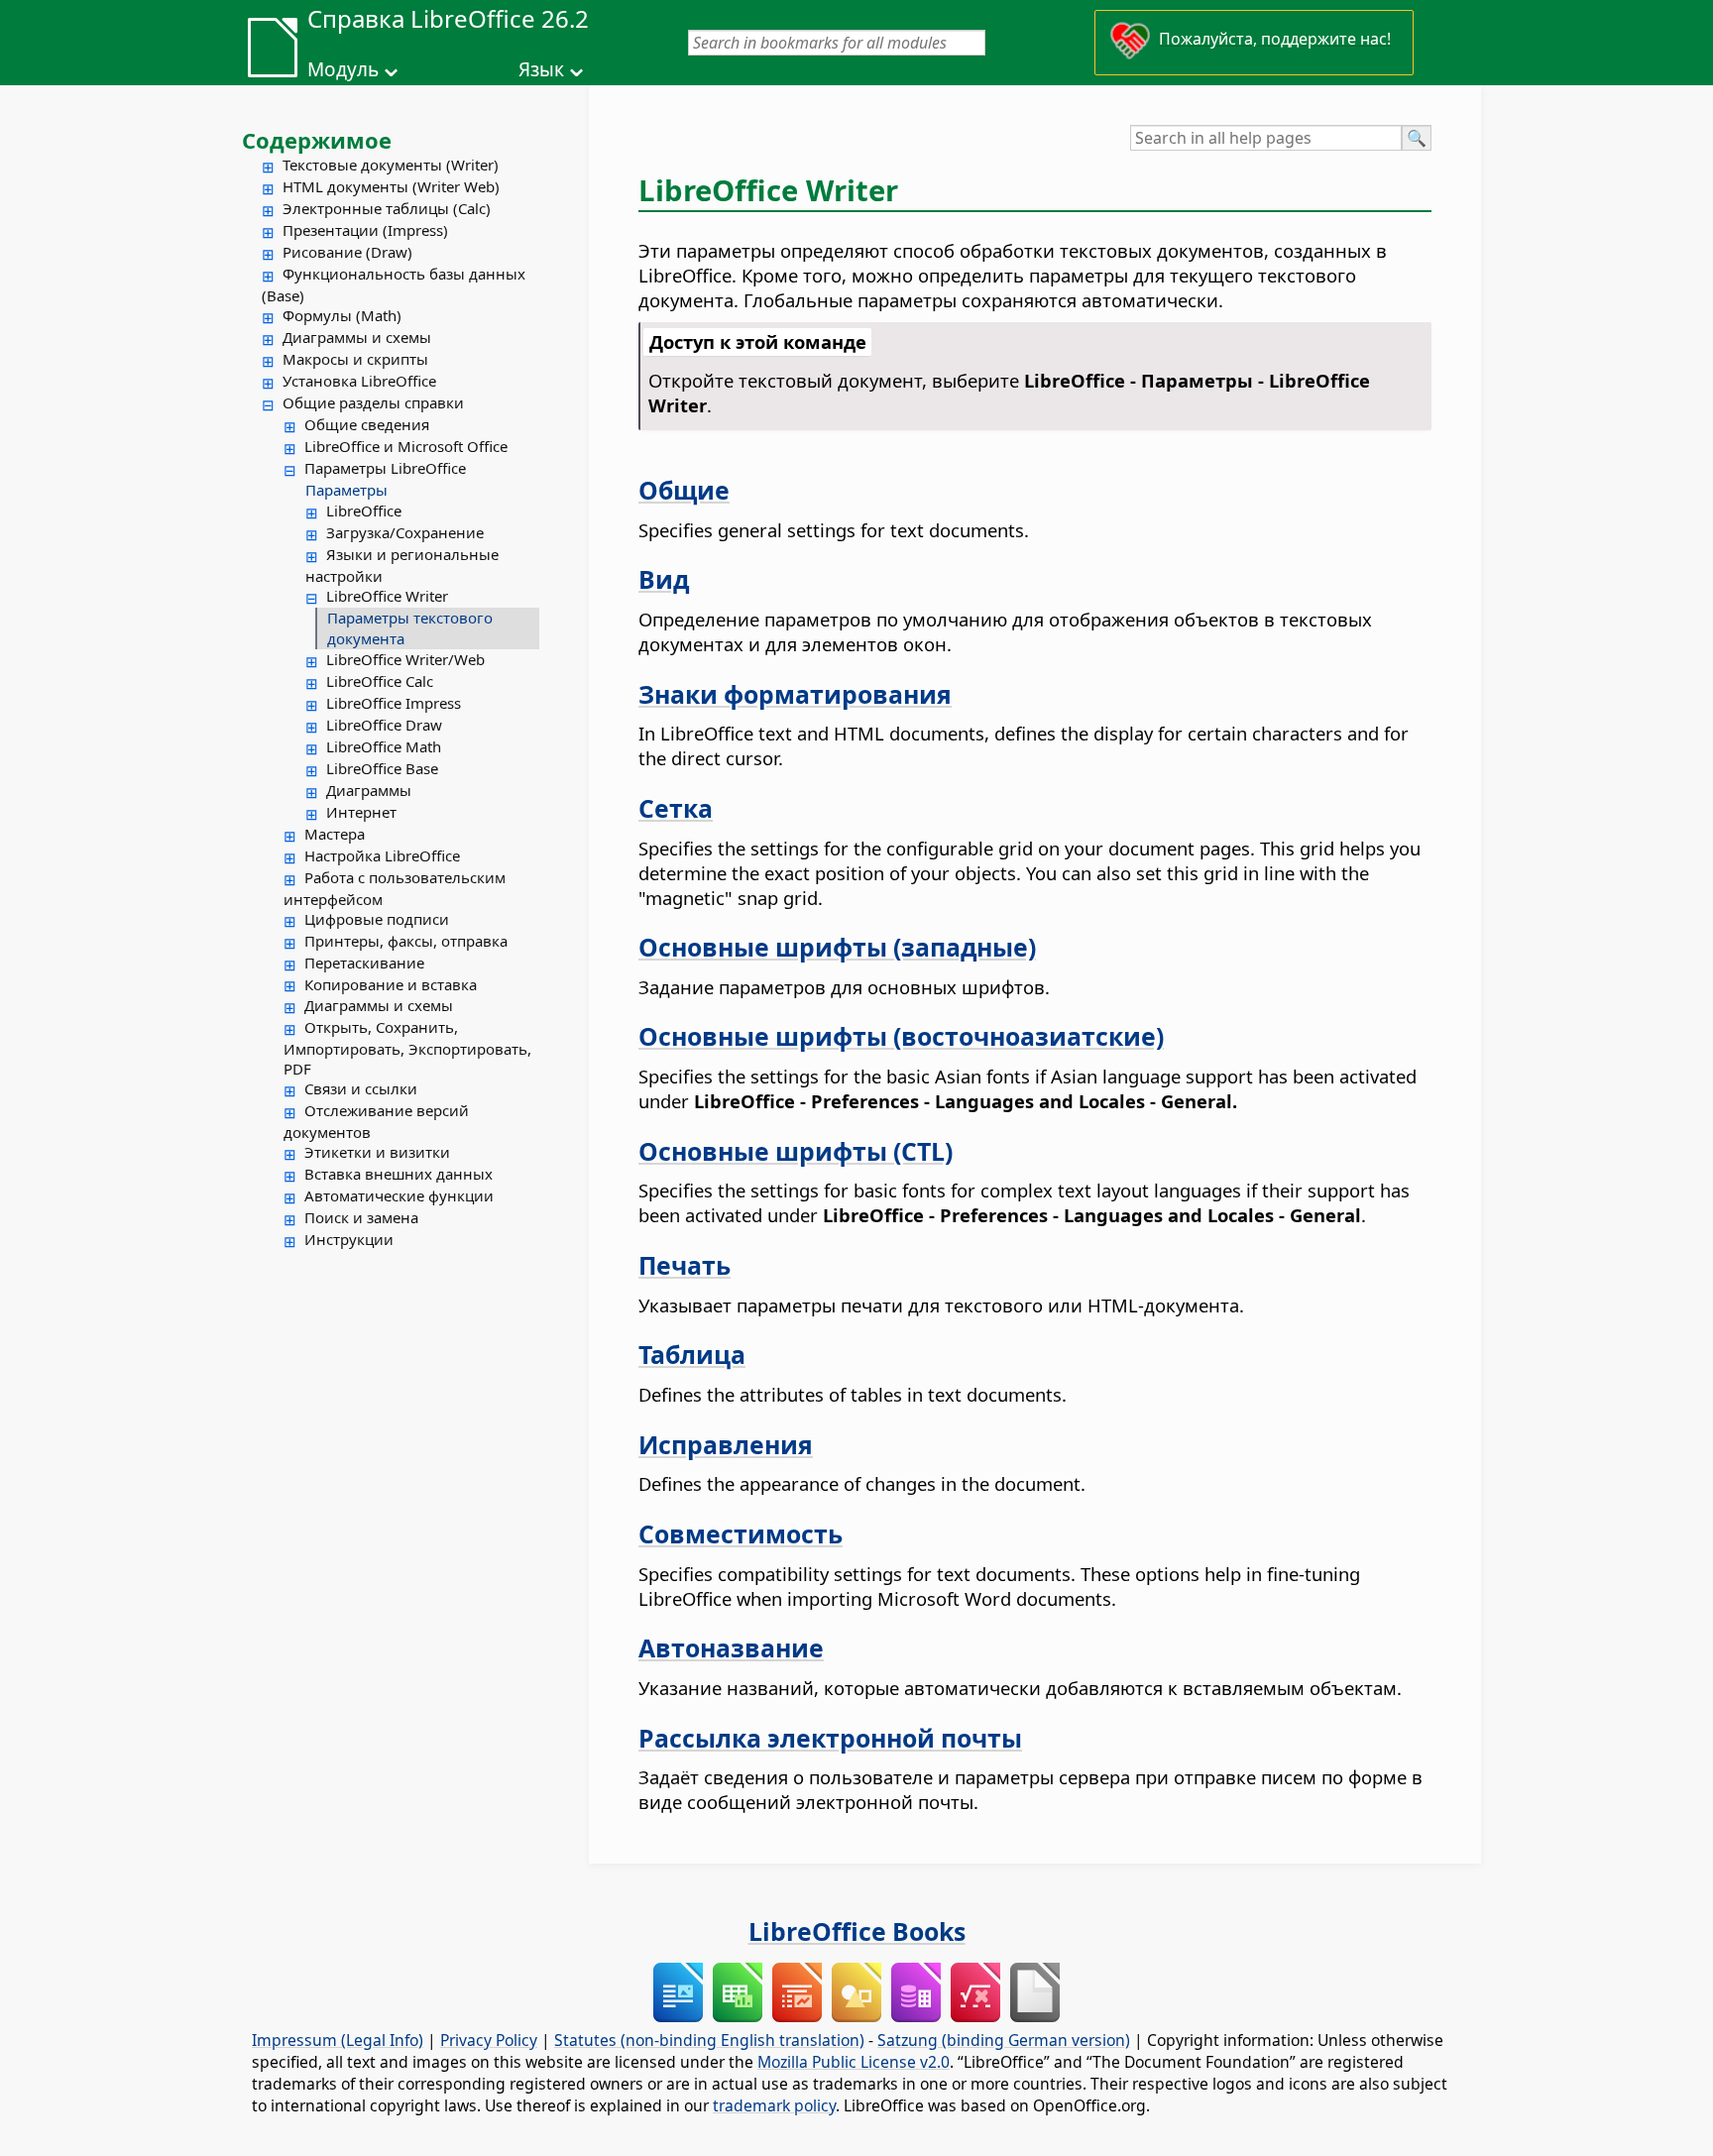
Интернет (361, 812)
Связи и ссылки (361, 1088)
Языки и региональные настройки (402, 565)
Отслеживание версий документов (376, 1121)
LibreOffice (364, 511)
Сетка (676, 808)
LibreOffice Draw (384, 725)
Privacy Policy (489, 2040)
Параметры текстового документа (410, 628)
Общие (684, 490)
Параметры (346, 490)
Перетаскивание (364, 963)
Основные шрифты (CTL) (796, 1151)
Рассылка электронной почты (830, 1738)
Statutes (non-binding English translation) (709, 2040)
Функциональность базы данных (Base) (394, 284)
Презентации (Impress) (365, 230)
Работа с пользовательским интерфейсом (395, 888)
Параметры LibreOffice (385, 468)
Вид (664, 579)
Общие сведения (367, 424)
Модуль (343, 69)
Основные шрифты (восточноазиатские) (901, 1036)
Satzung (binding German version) (1004, 2040)
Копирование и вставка (391, 984)
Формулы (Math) (342, 315)
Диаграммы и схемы (357, 337)
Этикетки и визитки (377, 1152)
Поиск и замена (361, 1217)
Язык (541, 69)
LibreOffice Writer (387, 596)
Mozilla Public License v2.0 (854, 2062)
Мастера (335, 834)
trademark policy (774, 2105)
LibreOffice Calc (380, 681)
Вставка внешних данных (399, 1174)
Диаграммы (369, 790)
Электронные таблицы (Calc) (387, 208)
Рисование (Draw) (347, 252)
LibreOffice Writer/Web (405, 659)
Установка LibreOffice (359, 381)
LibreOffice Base (382, 768)
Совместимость (741, 1533)
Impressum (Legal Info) (338, 2040)
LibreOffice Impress (394, 703)
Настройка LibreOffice (382, 855)
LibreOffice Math (384, 746)
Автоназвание (731, 1647)
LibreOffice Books (857, 1931)
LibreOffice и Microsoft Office (406, 446)
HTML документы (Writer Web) (391, 186)
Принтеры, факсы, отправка (406, 941)
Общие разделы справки (373, 402)
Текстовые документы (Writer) (391, 165)
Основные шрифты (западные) (837, 947)
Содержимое (317, 140)
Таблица (692, 1354)
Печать (685, 1265)
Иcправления (726, 1444)
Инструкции (349, 1239)
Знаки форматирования (795, 694)
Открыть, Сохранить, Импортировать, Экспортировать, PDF (407, 1048)
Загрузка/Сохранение (405, 532)
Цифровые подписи (377, 919)
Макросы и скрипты (355, 359)
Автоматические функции (399, 1195)
